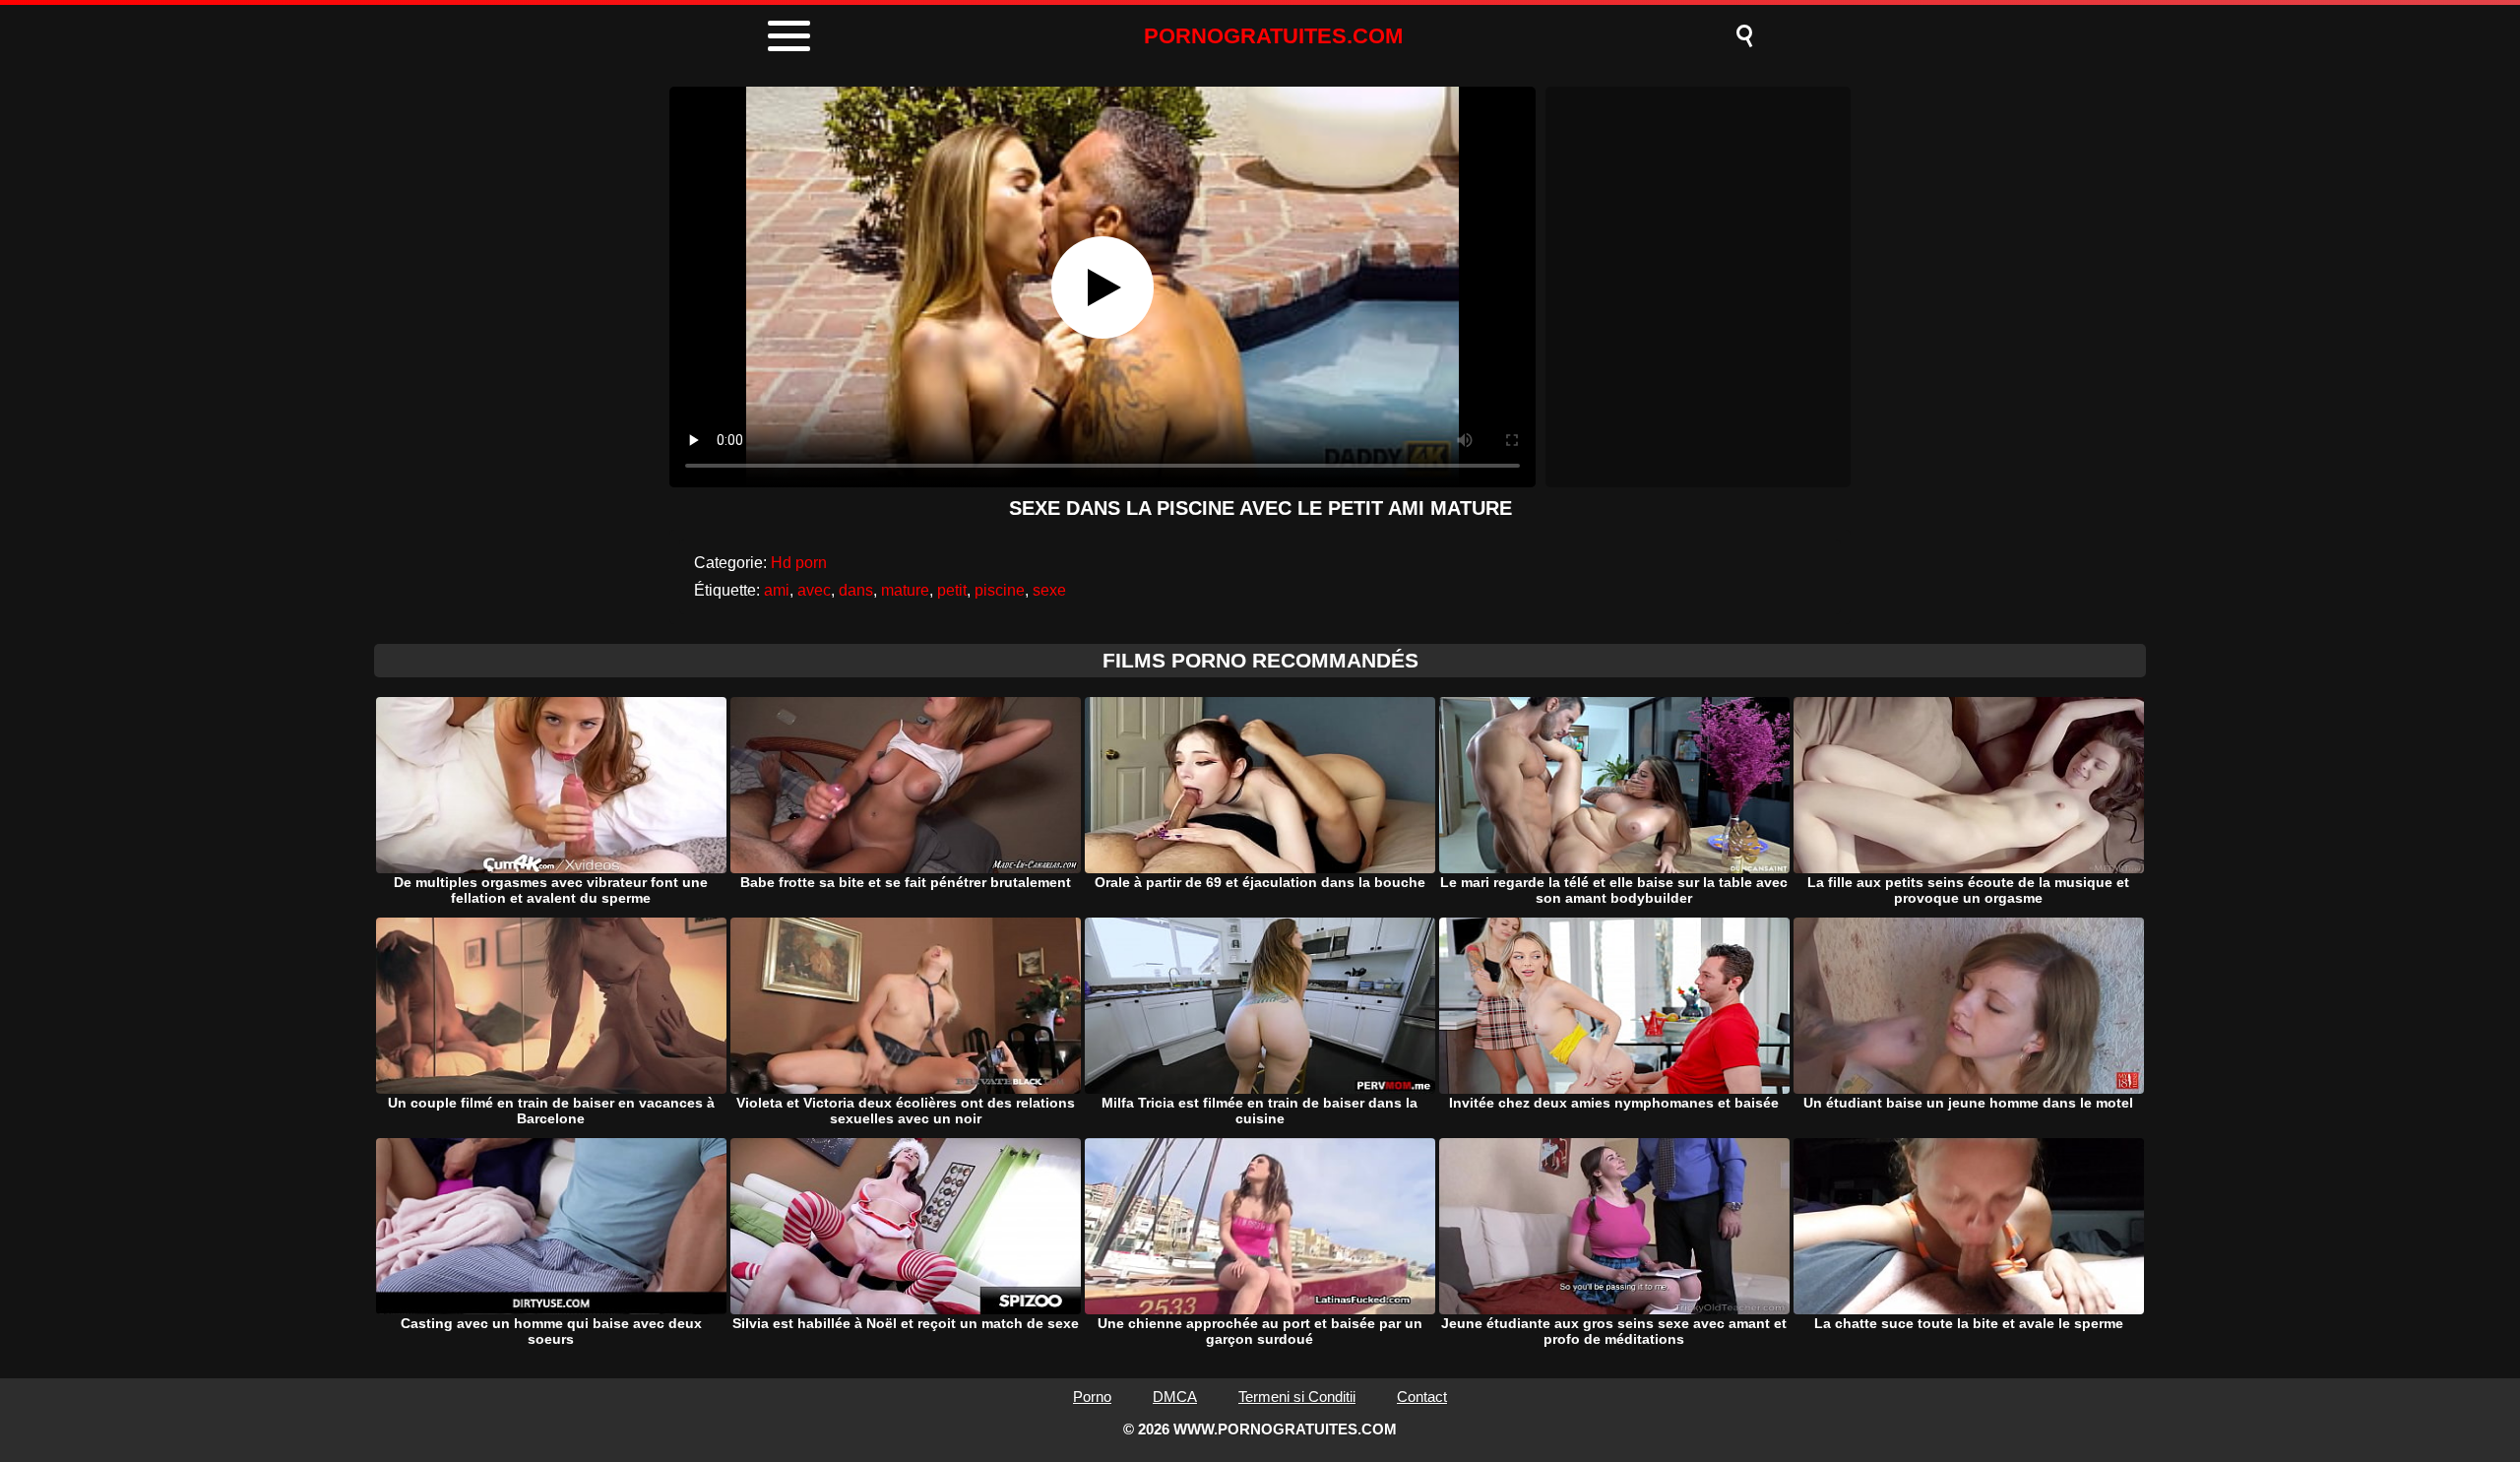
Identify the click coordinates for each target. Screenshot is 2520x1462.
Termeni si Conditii (1297, 1397)
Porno (1092, 1397)
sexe (1049, 590)
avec (814, 590)
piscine (1000, 590)
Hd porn (799, 563)
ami (777, 590)
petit (952, 590)
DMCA (1175, 1397)
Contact (1422, 1397)
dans (856, 590)
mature (905, 590)
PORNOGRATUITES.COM (1273, 36)
